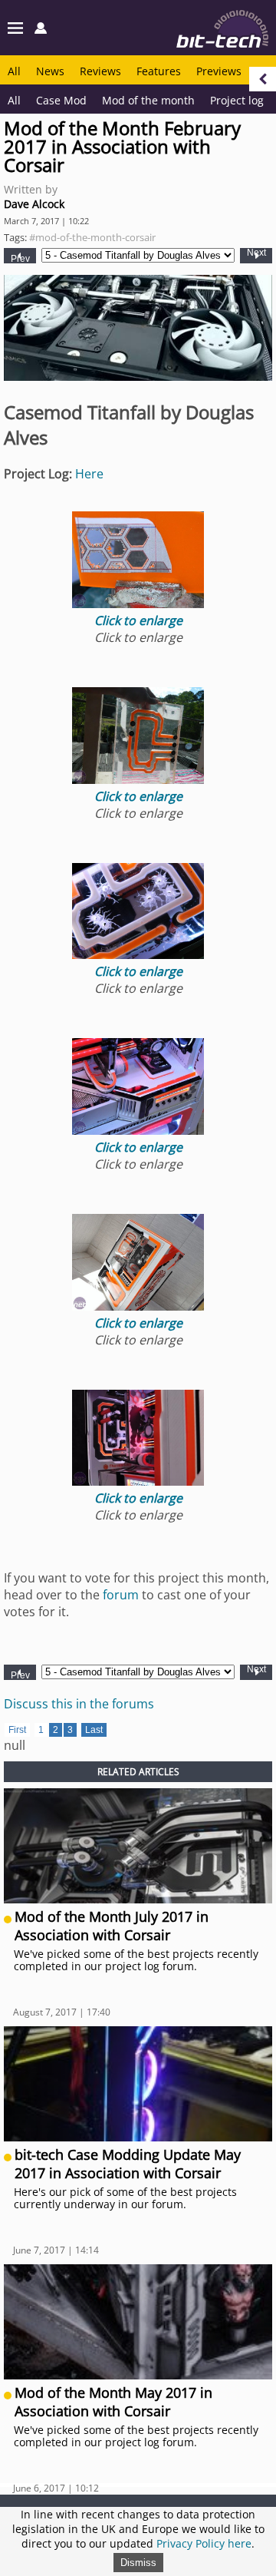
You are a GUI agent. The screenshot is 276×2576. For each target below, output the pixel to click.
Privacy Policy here (204, 2543)
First (17, 1730)
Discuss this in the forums (79, 1704)
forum (121, 1595)
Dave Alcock (34, 204)
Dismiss (138, 2563)
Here (89, 474)
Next (256, 253)
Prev (20, 258)
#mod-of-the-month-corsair (92, 237)
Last (94, 1730)
